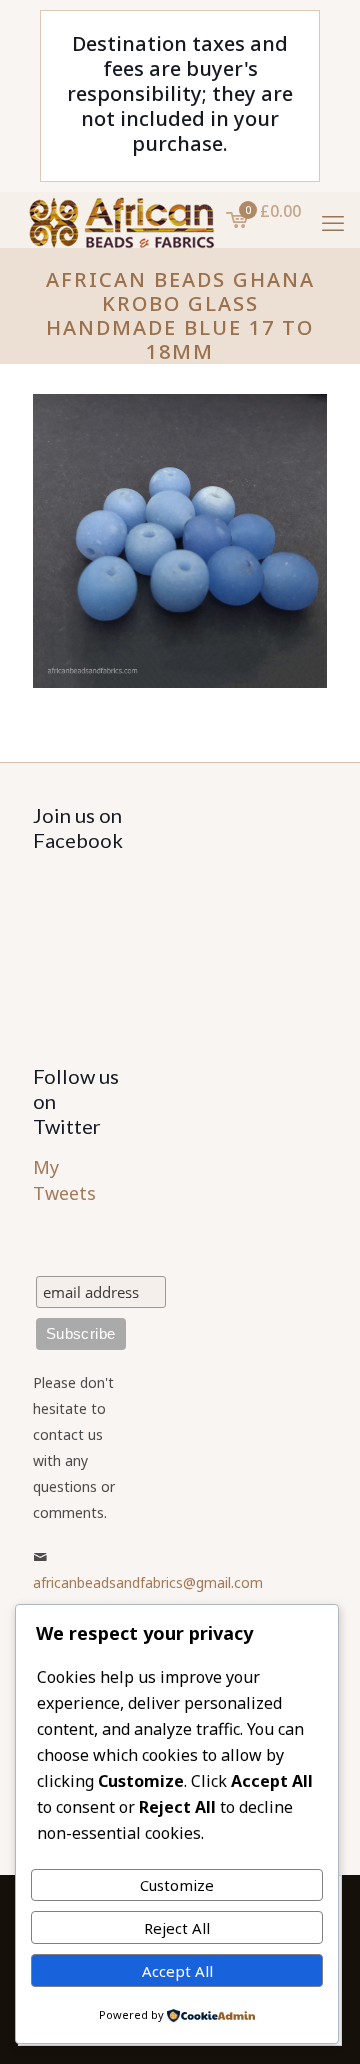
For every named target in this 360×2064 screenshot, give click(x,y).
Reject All (177, 1928)
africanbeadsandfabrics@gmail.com (148, 1582)
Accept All (177, 1971)
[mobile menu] (333, 222)
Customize (177, 1885)
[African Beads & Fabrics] (120, 217)
